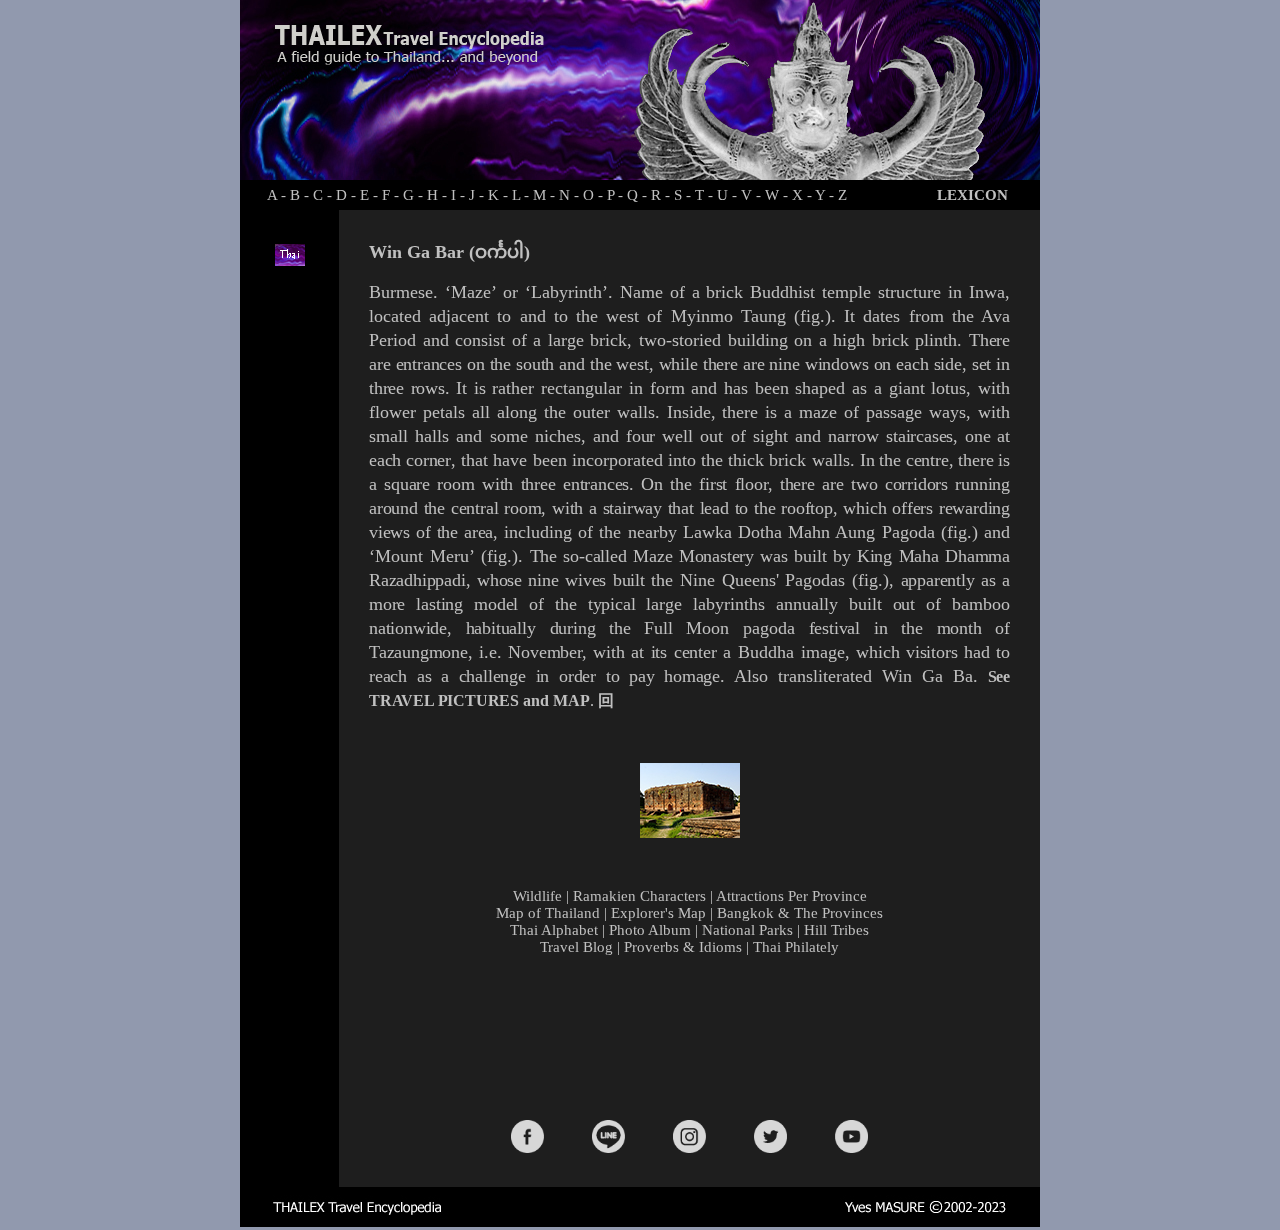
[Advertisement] (694, 1036)
